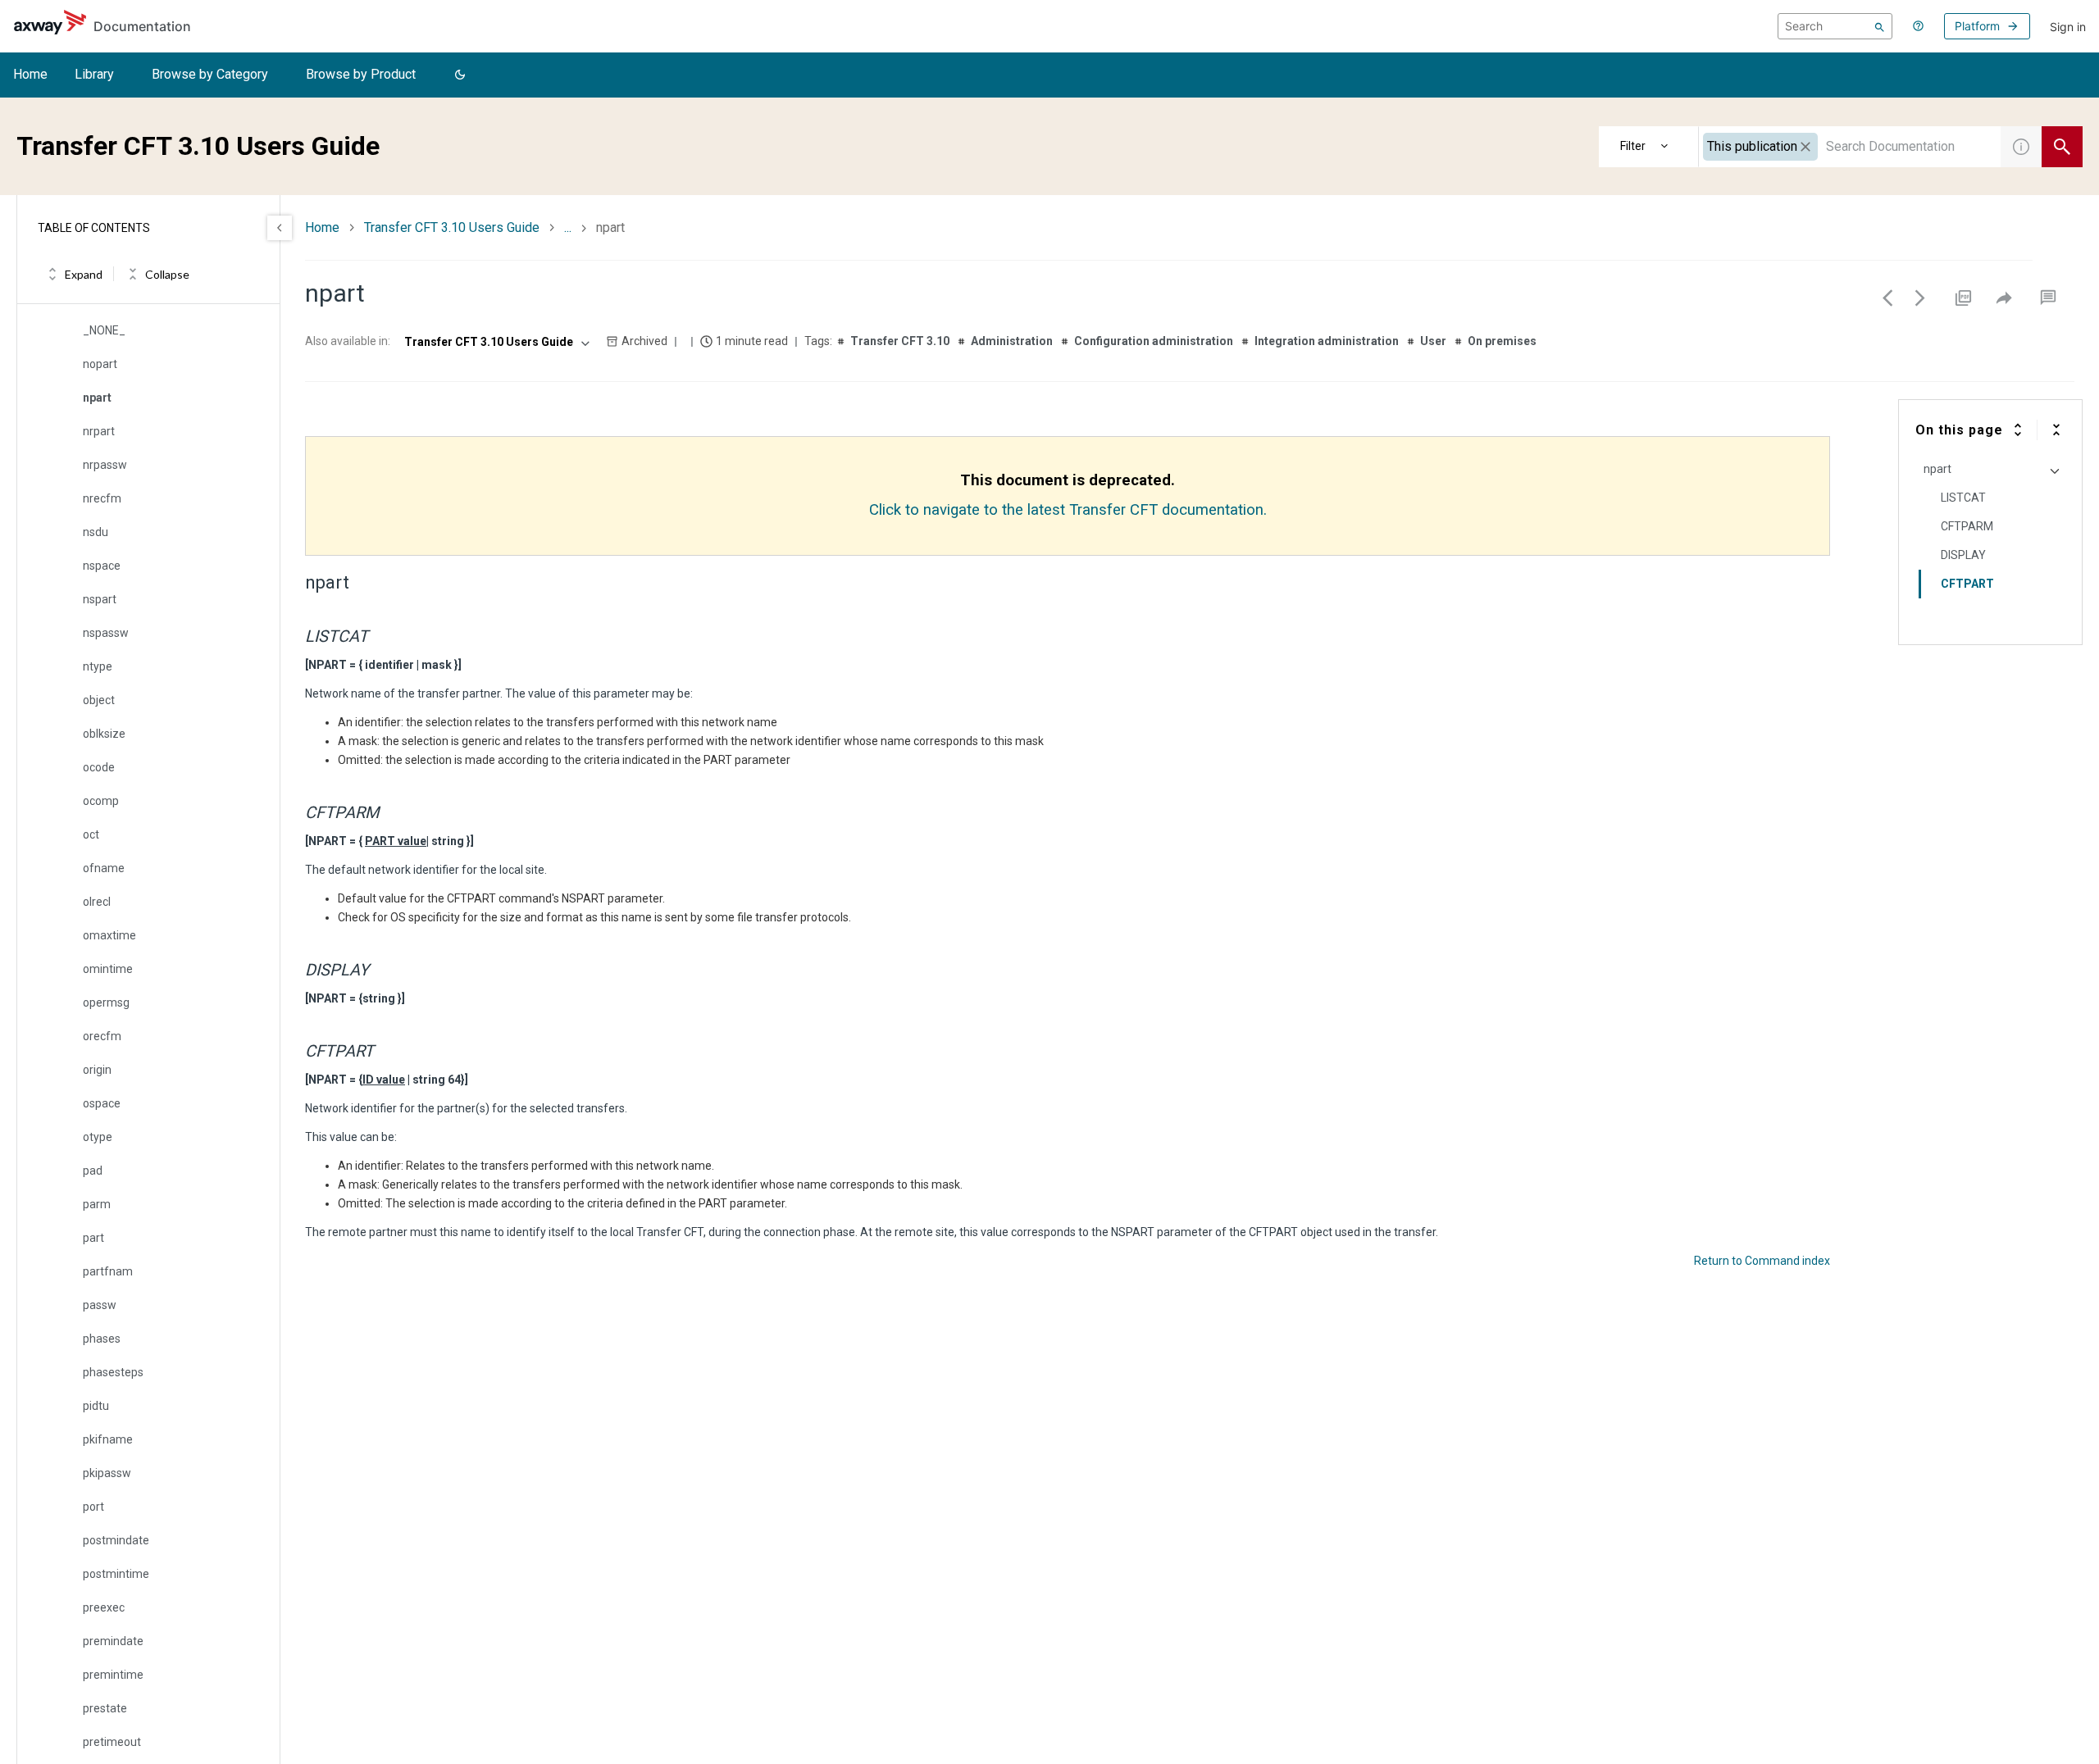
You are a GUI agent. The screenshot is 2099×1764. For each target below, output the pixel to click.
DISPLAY (1963, 555)
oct (91, 834)
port (93, 1507)
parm (97, 1204)
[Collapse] (2056, 430)
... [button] (568, 227)
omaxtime (109, 935)
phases (102, 1339)
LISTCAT (1963, 498)
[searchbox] (1835, 26)
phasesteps (113, 1372)
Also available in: (348, 341)
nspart (100, 599)
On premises (1502, 341)
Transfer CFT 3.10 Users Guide (452, 227)
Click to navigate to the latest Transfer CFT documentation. (1068, 510)
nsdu (96, 532)
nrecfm (102, 498)
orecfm (102, 1036)
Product (1649, 147)
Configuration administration (1154, 341)
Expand (84, 274)
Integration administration (1327, 341)
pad (93, 1171)
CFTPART (1967, 584)
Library (94, 74)
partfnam (108, 1271)
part (93, 1238)
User (1433, 341)
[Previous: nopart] (1887, 298)
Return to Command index (1762, 1261)
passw (100, 1305)
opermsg (106, 1002)
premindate (113, 1641)
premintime (113, 1675)
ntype (98, 666)
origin (97, 1070)
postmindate (116, 1540)
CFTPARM (1967, 526)
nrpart (99, 431)
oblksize (104, 734)
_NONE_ (104, 330)
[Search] (1880, 26)
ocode (99, 767)
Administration (1012, 341)
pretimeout (112, 1742)
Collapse (167, 274)
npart (97, 398)
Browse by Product (361, 74)
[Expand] (2018, 430)
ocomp (101, 801)
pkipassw (107, 1473)
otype (98, 1137)
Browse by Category (210, 74)
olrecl (97, 902)
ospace (102, 1103)
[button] (460, 75)
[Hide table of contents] (280, 228)
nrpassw (105, 465)
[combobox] (1850, 147)
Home (30, 74)
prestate (105, 1708)
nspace (102, 566)
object (99, 700)
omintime (108, 969)
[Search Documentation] (2062, 147)
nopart (100, 364)
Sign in (2068, 27)
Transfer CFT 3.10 (900, 341)
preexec (104, 1607)
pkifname (108, 1439)
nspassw (106, 633)
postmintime (116, 1574)
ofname (104, 868)
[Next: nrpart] (1920, 298)
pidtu (96, 1406)
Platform (1977, 26)
